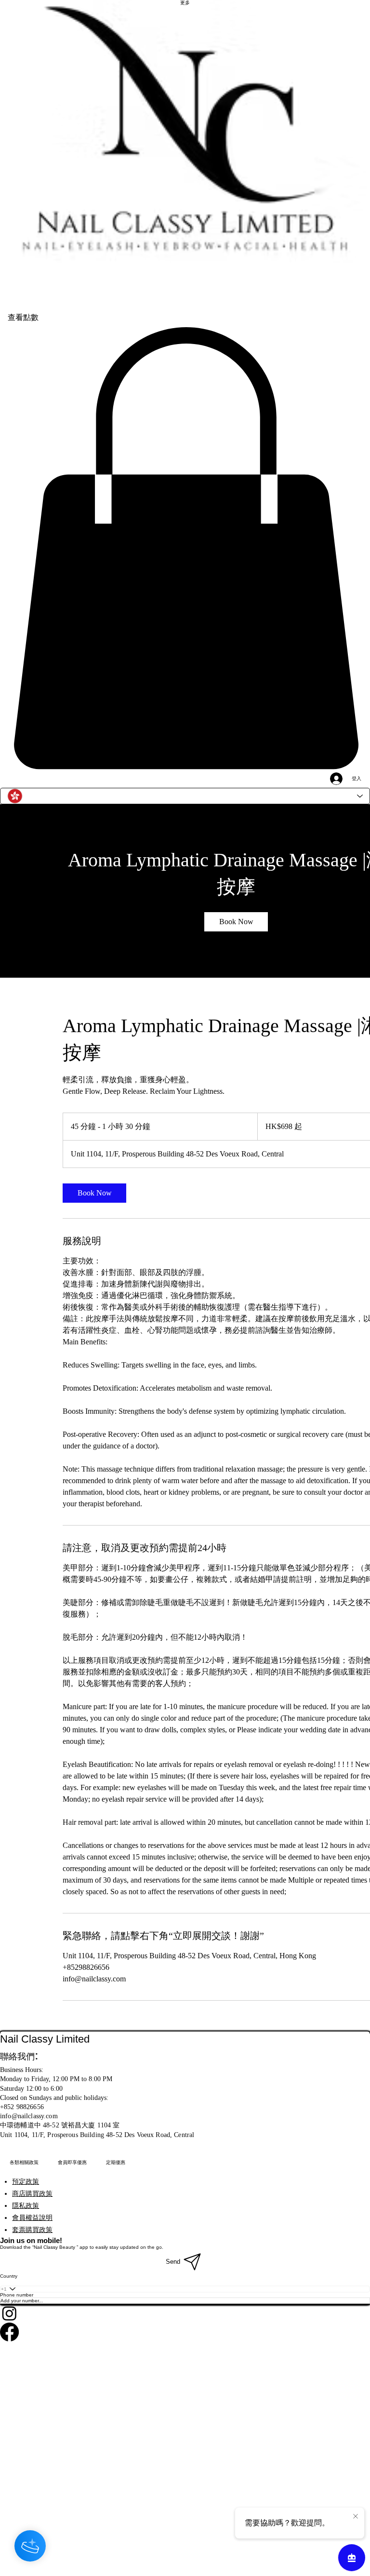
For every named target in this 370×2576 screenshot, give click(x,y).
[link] (236, 922)
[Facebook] (185, 2332)
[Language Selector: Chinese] (185, 796)
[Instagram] (185, 2313)
